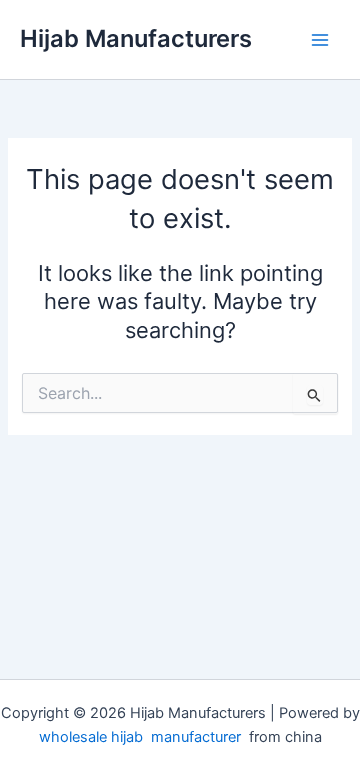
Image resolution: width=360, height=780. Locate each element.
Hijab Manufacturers (136, 38)
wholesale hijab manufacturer (140, 737)
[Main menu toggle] (320, 39)
